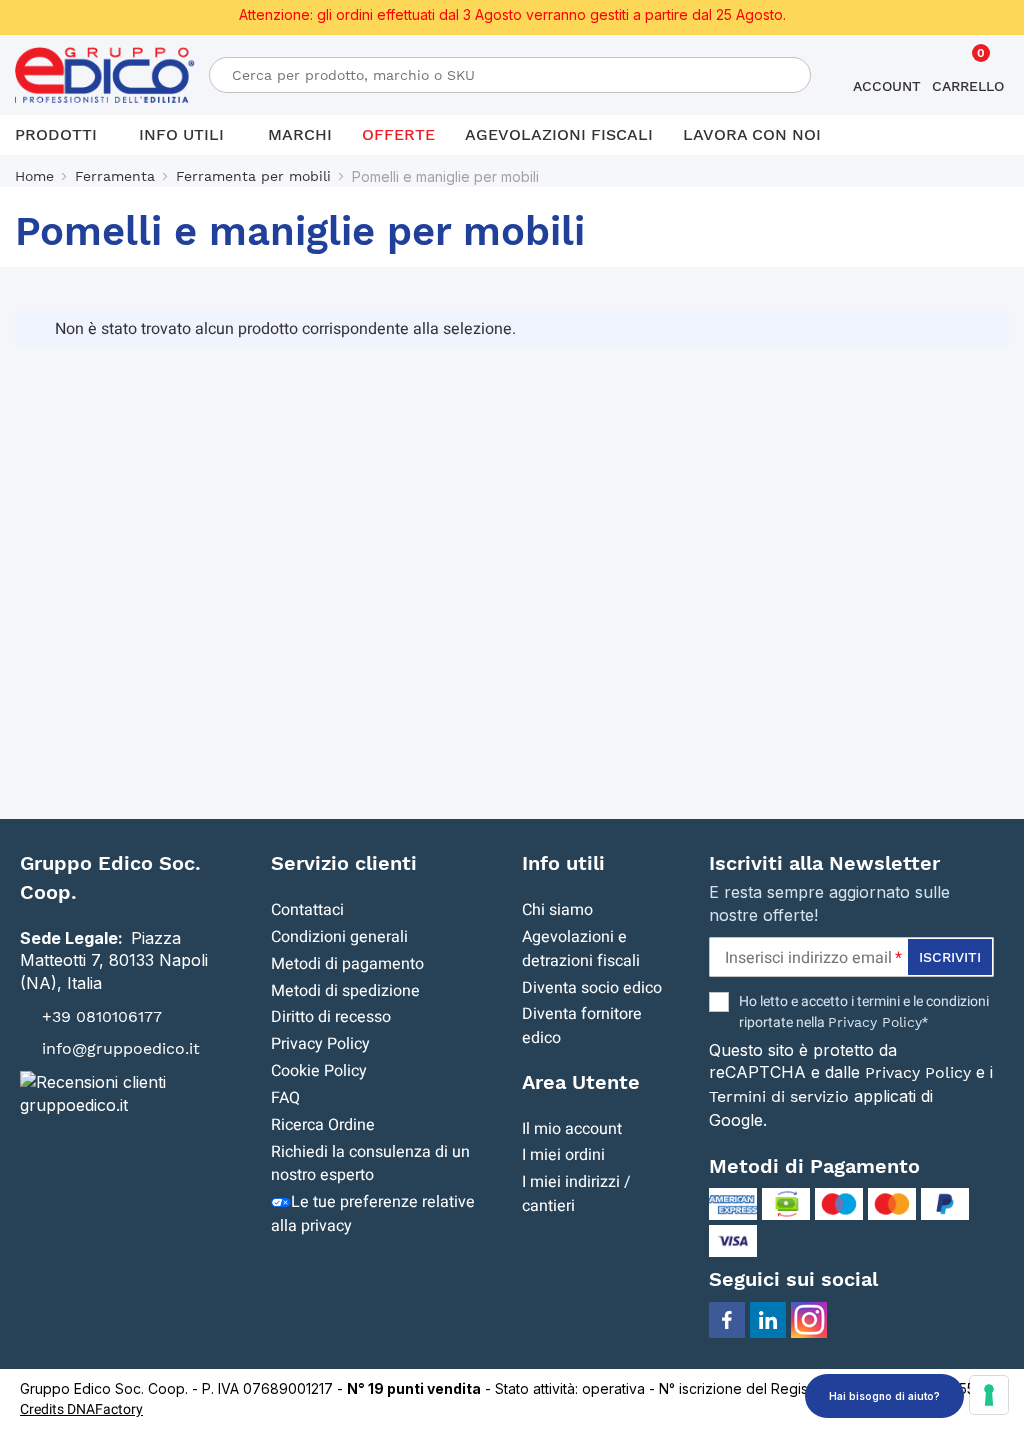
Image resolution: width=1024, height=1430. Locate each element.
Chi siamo (557, 910)
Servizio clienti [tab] (344, 863)
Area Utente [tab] (581, 1082)
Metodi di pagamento (347, 964)
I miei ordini (563, 1155)
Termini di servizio (779, 1096)
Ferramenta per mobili (253, 176)
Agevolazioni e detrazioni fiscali (581, 949)
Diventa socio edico (592, 988)
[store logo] (90, 75)
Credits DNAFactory (81, 1409)
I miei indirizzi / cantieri (576, 1194)
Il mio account (572, 1129)
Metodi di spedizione (345, 991)
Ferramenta (115, 176)
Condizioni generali (339, 937)
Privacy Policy (320, 1044)
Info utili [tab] (563, 863)
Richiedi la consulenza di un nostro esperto (370, 1164)
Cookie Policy (319, 1071)
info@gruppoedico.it (121, 1048)
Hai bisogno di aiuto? (884, 1396)
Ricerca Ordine (323, 1125)
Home (34, 176)
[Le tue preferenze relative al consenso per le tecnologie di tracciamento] (989, 1395)
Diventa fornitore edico (582, 1026)
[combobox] (510, 75)
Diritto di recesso (331, 1017)
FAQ (285, 1098)
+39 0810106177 (102, 1016)
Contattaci (307, 910)
